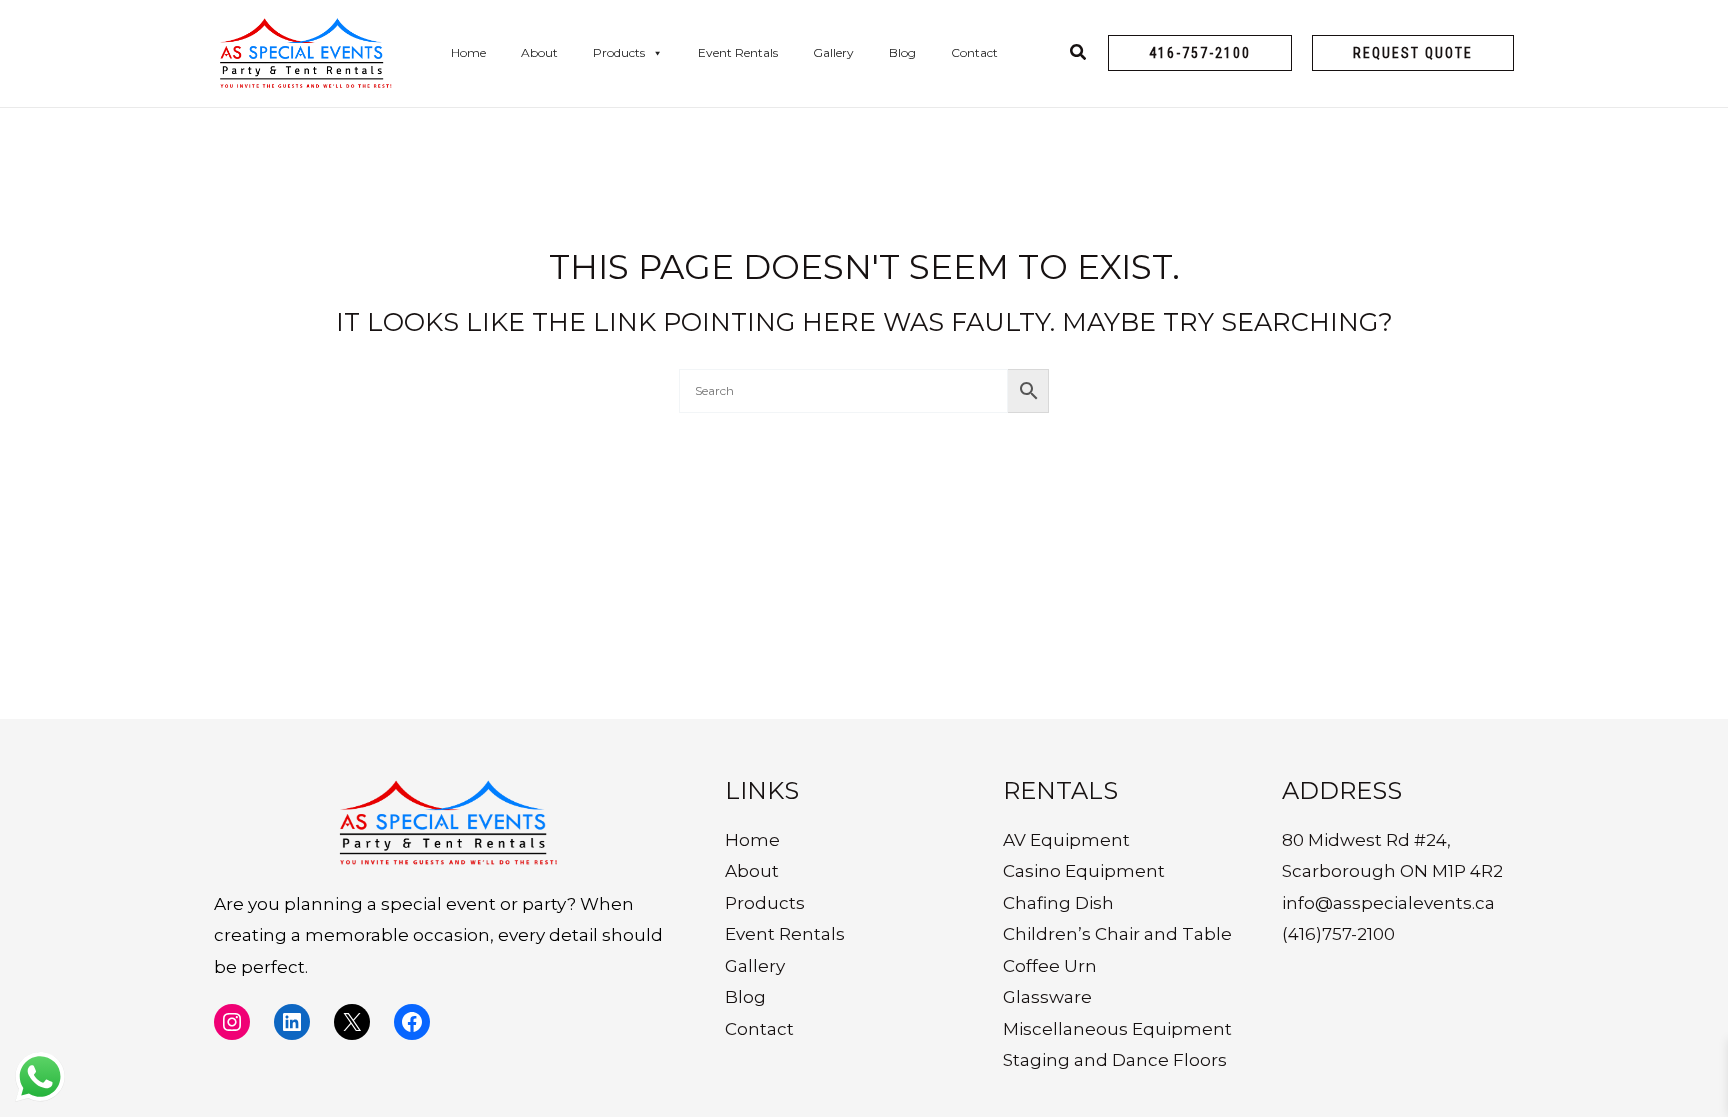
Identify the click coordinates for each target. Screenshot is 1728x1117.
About (539, 52)
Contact (974, 52)
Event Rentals (738, 52)
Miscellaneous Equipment (1117, 1029)
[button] (1200, 53)
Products (619, 52)
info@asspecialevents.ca (1388, 903)
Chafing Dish (1058, 903)
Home (468, 52)
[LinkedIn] (292, 1022)
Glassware (1047, 997)
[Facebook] (412, 1022)
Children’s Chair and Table (1117, 934)
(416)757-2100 (1338, 934)
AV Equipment (1066, 840)
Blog (902, 52)
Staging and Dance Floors (1115, 1060)
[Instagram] (232, 1022)
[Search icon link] (1079, 55)
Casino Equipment (1084, 871)
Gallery (833, 52)
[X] (352, 1022)
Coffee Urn (1050, 966)
